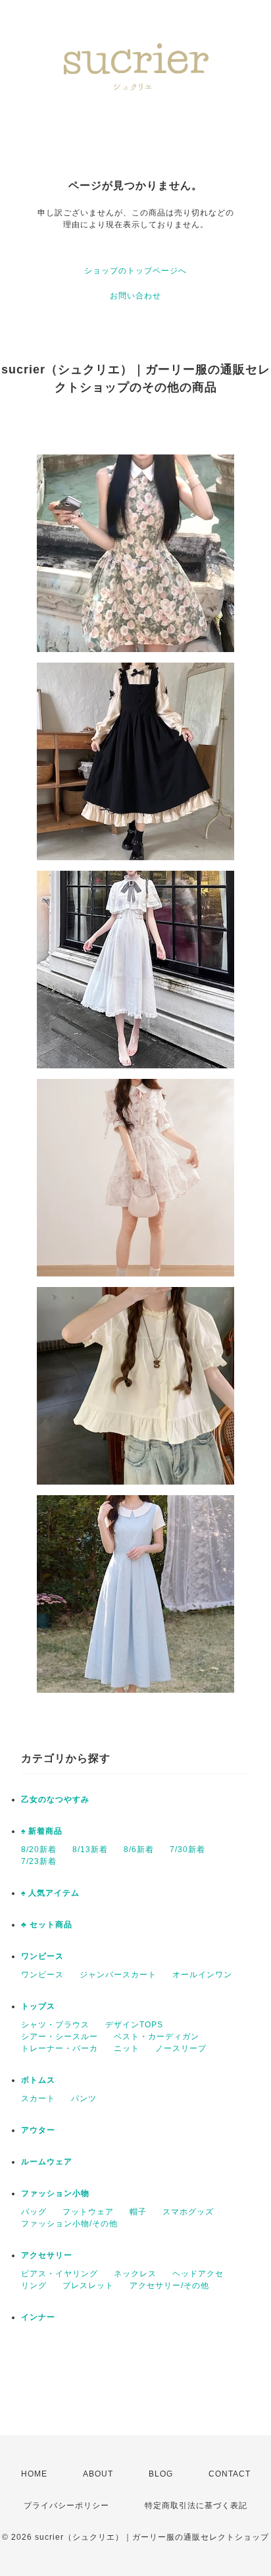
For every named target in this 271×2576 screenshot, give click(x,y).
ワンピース (42, 1956)
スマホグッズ (188, 2212)
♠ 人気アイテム (50, 1893)
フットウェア (88, 2212)
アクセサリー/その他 (169, 2286)
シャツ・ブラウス (55, 2025)
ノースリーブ (181, 2048)
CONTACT (230, 2474)
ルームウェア (47, 2162)
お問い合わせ (135, 296)
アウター (38, 2130)
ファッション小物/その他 (69, 2224)
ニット (127, 2048)
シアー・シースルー (60, 2037)
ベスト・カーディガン (157, 2037)
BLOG (161, 2474)
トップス (38, 2006)
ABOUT (98, 2474)
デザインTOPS (134, 2025)
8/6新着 (139, 1850)
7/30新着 (187, 1850)
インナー (38, 2317)
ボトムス (38, 2080)
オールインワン (202, 1975)
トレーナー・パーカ (60, 2048)
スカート (38, 2098)
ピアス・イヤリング (60, 2274)
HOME (34, 2474)
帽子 (138, 2212)
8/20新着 (39, 1850)
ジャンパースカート (118, 1975)
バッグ (34, 2212)
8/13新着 (90, 1850)
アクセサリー (47, 2255)
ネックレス (135, 2274)
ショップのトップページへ (135, 271)
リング (34, 2286)
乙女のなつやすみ (55, 1799)
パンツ (84, 2098)
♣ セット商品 (47, 1925)
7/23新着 (39, 1861)
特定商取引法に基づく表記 (196, 2506)
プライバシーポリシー (66, 2506)
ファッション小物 (55, 2193)
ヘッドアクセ (198, 2274)
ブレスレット (88, 2286)
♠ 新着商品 (42, 1831)
